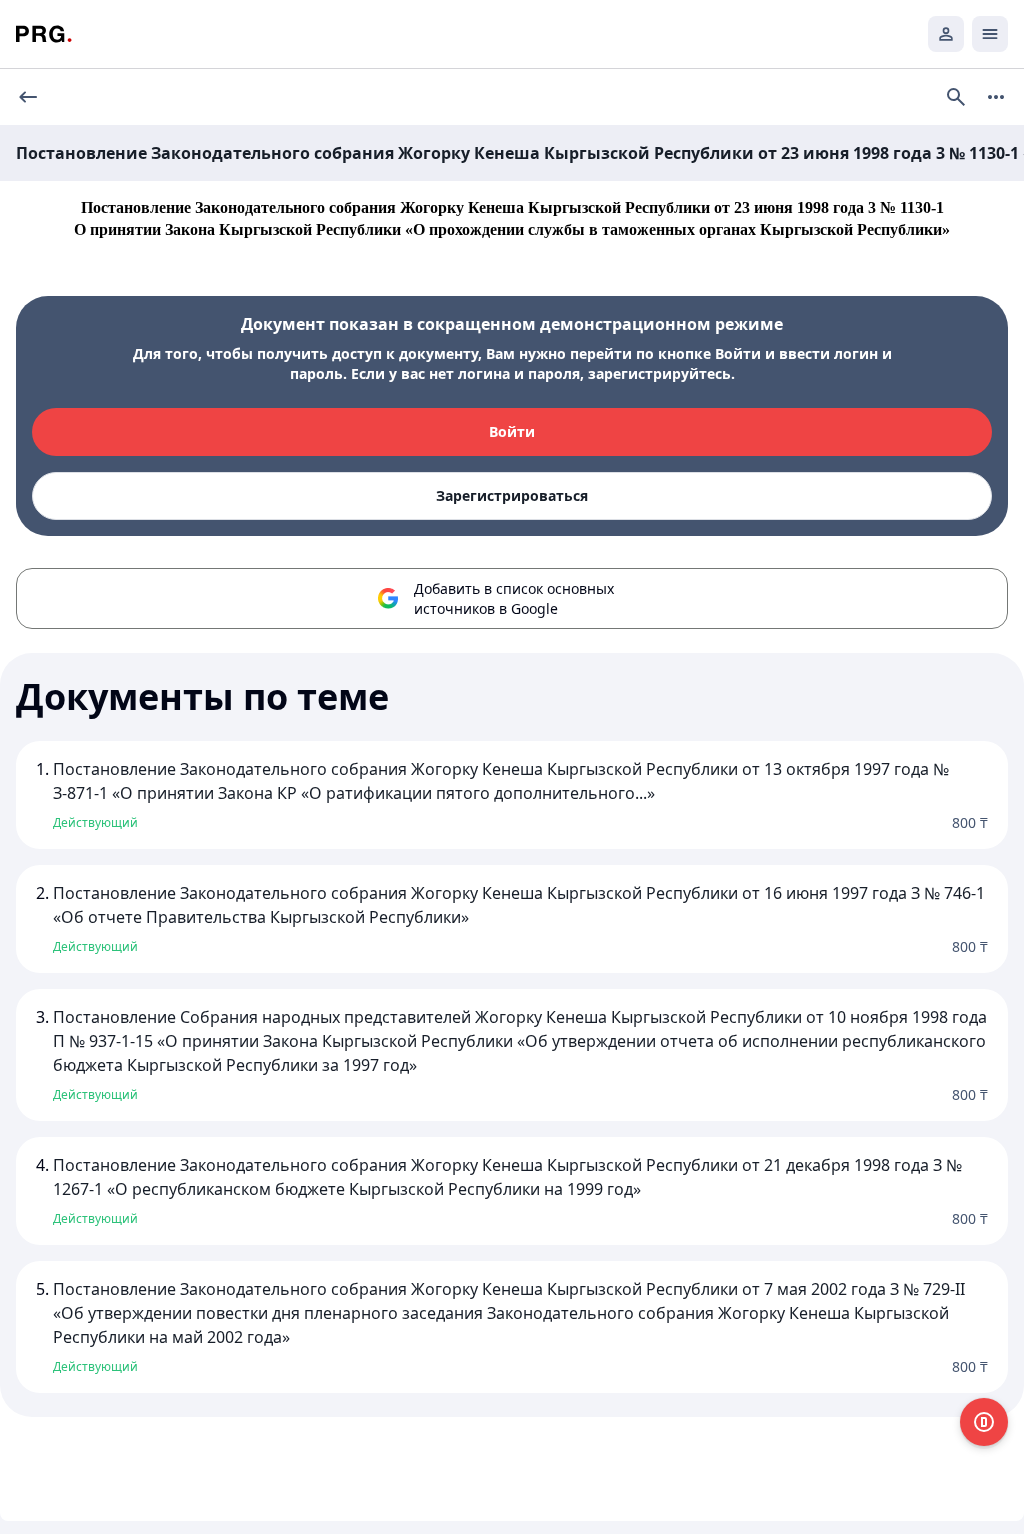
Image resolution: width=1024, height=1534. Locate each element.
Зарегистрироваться (512, 495)
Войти (512, 431)
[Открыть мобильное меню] (990, 34)
